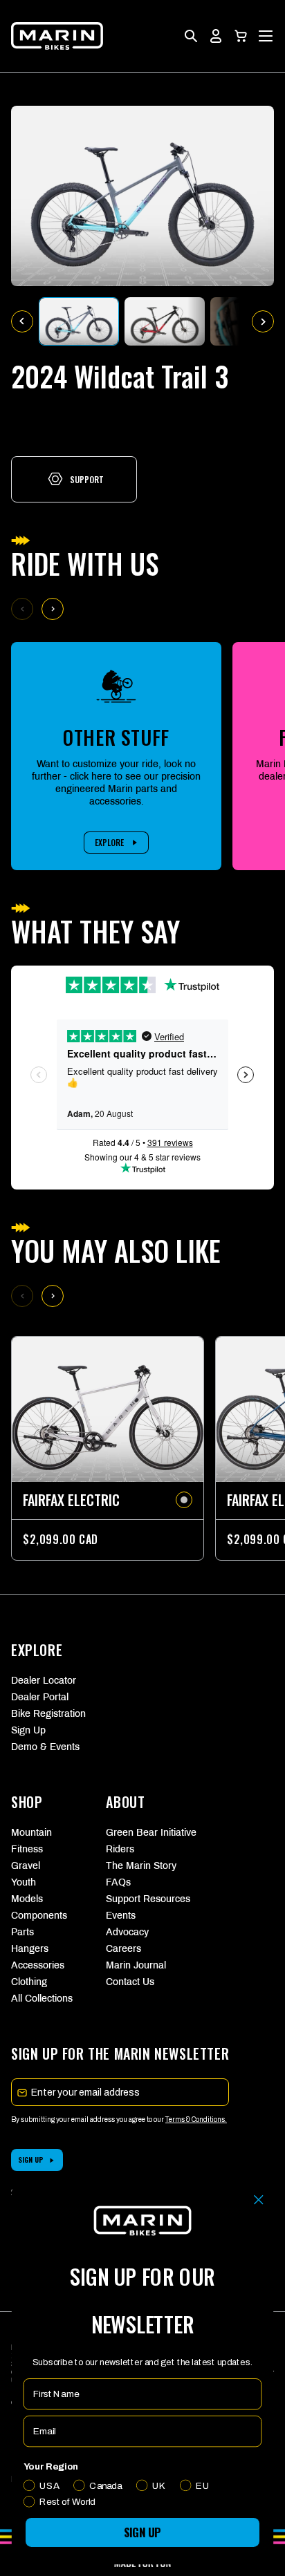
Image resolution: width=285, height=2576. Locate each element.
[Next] (53, 609)
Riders (120, 1849)
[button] (241, 36)
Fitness (27, 1849)
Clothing (29, 1982)
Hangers (30, 1949)
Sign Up (28, 1730)
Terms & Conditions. (196, 2119)
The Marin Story (141, 1866)
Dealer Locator (44, 1681)
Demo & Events (45, 1747)
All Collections (42, 1999)
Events (121, 1916)
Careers (123, 1949)
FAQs (118, 1882)
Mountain (31, 1833)
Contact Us (130, 1982)
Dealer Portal (40, 1697)
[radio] (184, 1500)
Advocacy (127, 1932)
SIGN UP (31, 2160)
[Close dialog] (258, 2200)
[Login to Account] (216, 36)
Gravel (26, 1866)
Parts (22, 1932)
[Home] (57, 36)
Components (39, 1916)
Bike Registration (48, 1714)
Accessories (38, 1965)
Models (27, 1899)
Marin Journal (136, 1965)
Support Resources (142, 1899)
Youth (24, 1882)
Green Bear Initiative (142, 1833)
